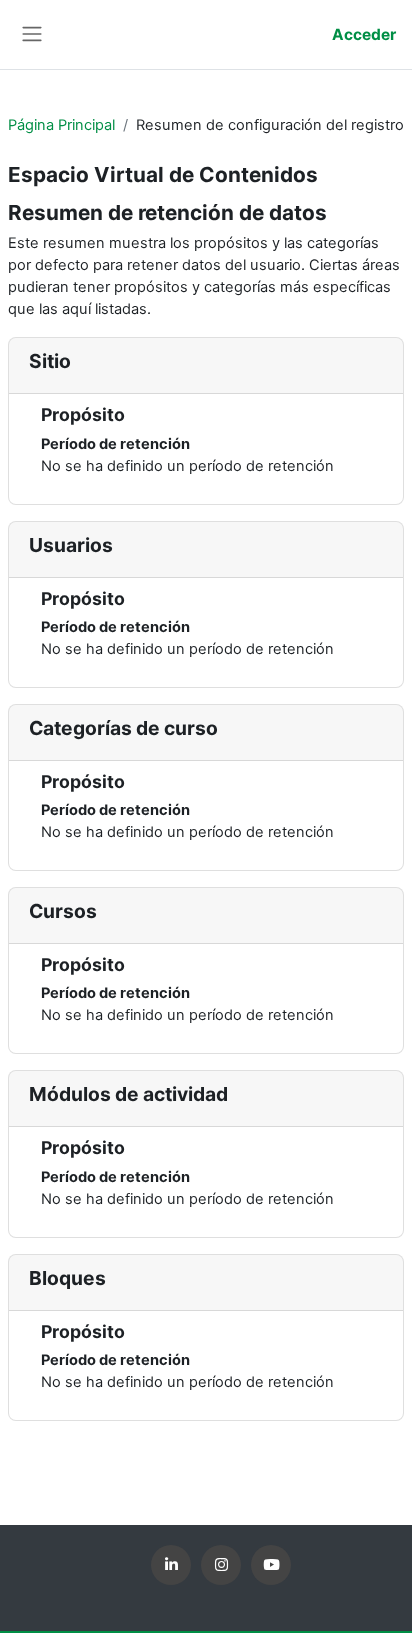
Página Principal (61, 125)
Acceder (364, 34)
